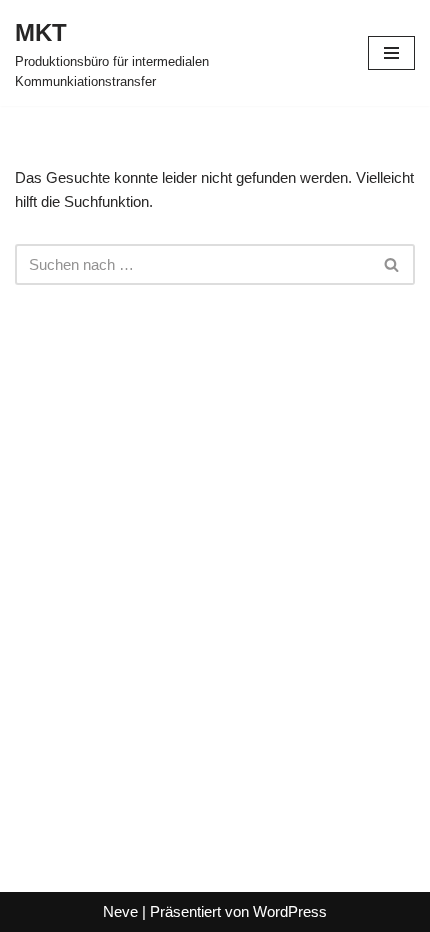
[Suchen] (392, 264)
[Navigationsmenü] (391, 53)
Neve (120, 911)
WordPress (290, 911)
